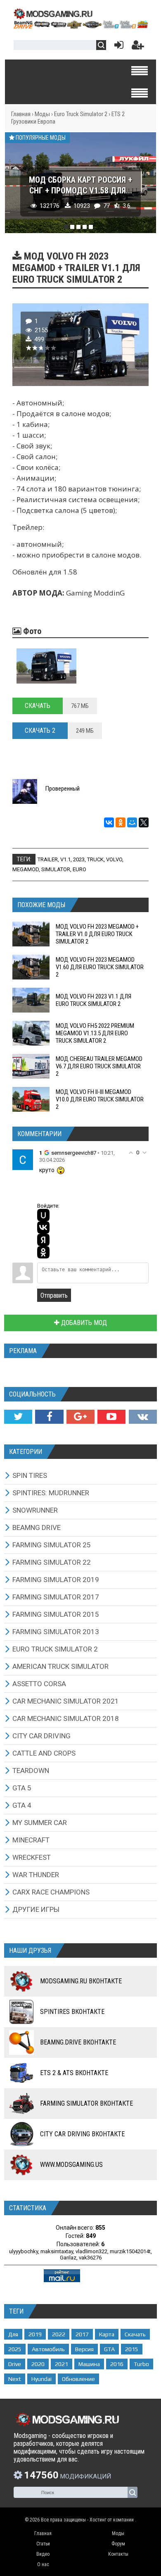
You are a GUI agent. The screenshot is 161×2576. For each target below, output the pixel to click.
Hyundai (41, 2379)
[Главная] (80, 26)
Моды (42, 114)
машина (89, 2364)
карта (107, 2334)
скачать (135, 2334)
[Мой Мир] (132, 822)
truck (95, 859)
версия (84, 2349)
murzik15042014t (130, 2251)
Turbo (141, 2364)
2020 (38, 2364)
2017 (82, 2334)
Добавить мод (83, 1323)
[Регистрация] (138, 47)
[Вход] (117, 47)
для (13, 2334)
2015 (132, 2349)
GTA (109, 2349)
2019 (35, 2334)
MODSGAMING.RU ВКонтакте (81, 1981)
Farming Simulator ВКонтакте (86, 2103)
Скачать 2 (40, 730)
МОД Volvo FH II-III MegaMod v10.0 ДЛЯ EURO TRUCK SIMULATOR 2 (100, 1099)
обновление (78, 2379)
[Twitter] (18, 1417)
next (15, 2379)
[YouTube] (111, 1417)
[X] (144, 822)
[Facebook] (49, 1417)
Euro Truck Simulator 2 (81, 114)
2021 (62, 2364)
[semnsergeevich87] (23, 1159)
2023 (79, 859)
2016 (117, 2364)
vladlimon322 (91, 2251)
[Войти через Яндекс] (43, 1240)
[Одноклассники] (121, 822)
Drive (15, 2364)
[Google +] (80, 1417)
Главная (21, 114)
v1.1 (65, 859)
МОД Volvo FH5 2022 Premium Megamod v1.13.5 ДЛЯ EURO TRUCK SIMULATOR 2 (95, 1033)
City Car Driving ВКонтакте (82, 2134)
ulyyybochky (24, 2251)
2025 (15, 2349)
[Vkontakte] (143, 1417)
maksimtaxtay (57, 2251)
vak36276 (90, 2258)
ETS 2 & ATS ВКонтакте (74, 2073)
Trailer (48, 859)
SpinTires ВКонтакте (72, 2012)
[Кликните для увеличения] (46, 666)
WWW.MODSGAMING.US (71, 2165)
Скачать (38, 706)
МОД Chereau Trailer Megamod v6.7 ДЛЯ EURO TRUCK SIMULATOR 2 (99, 1066)
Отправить (54, 1295)
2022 (59, 2334)
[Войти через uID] (43, 1215)
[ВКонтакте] (109, 822)
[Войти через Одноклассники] (43, 1252)
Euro (79, 869)
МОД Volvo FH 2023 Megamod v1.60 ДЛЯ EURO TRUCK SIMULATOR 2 (100, 967)
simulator (56, 869)
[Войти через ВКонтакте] (43, 1227)
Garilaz (68, 2258)
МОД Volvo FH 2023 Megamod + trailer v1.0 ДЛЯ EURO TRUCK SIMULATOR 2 (97, 934)
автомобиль (48, 2349)
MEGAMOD (26, 869)
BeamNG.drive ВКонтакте (78, 2042)
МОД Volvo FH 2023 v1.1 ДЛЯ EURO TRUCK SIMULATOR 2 (94, 1000)
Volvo (114, 859)
